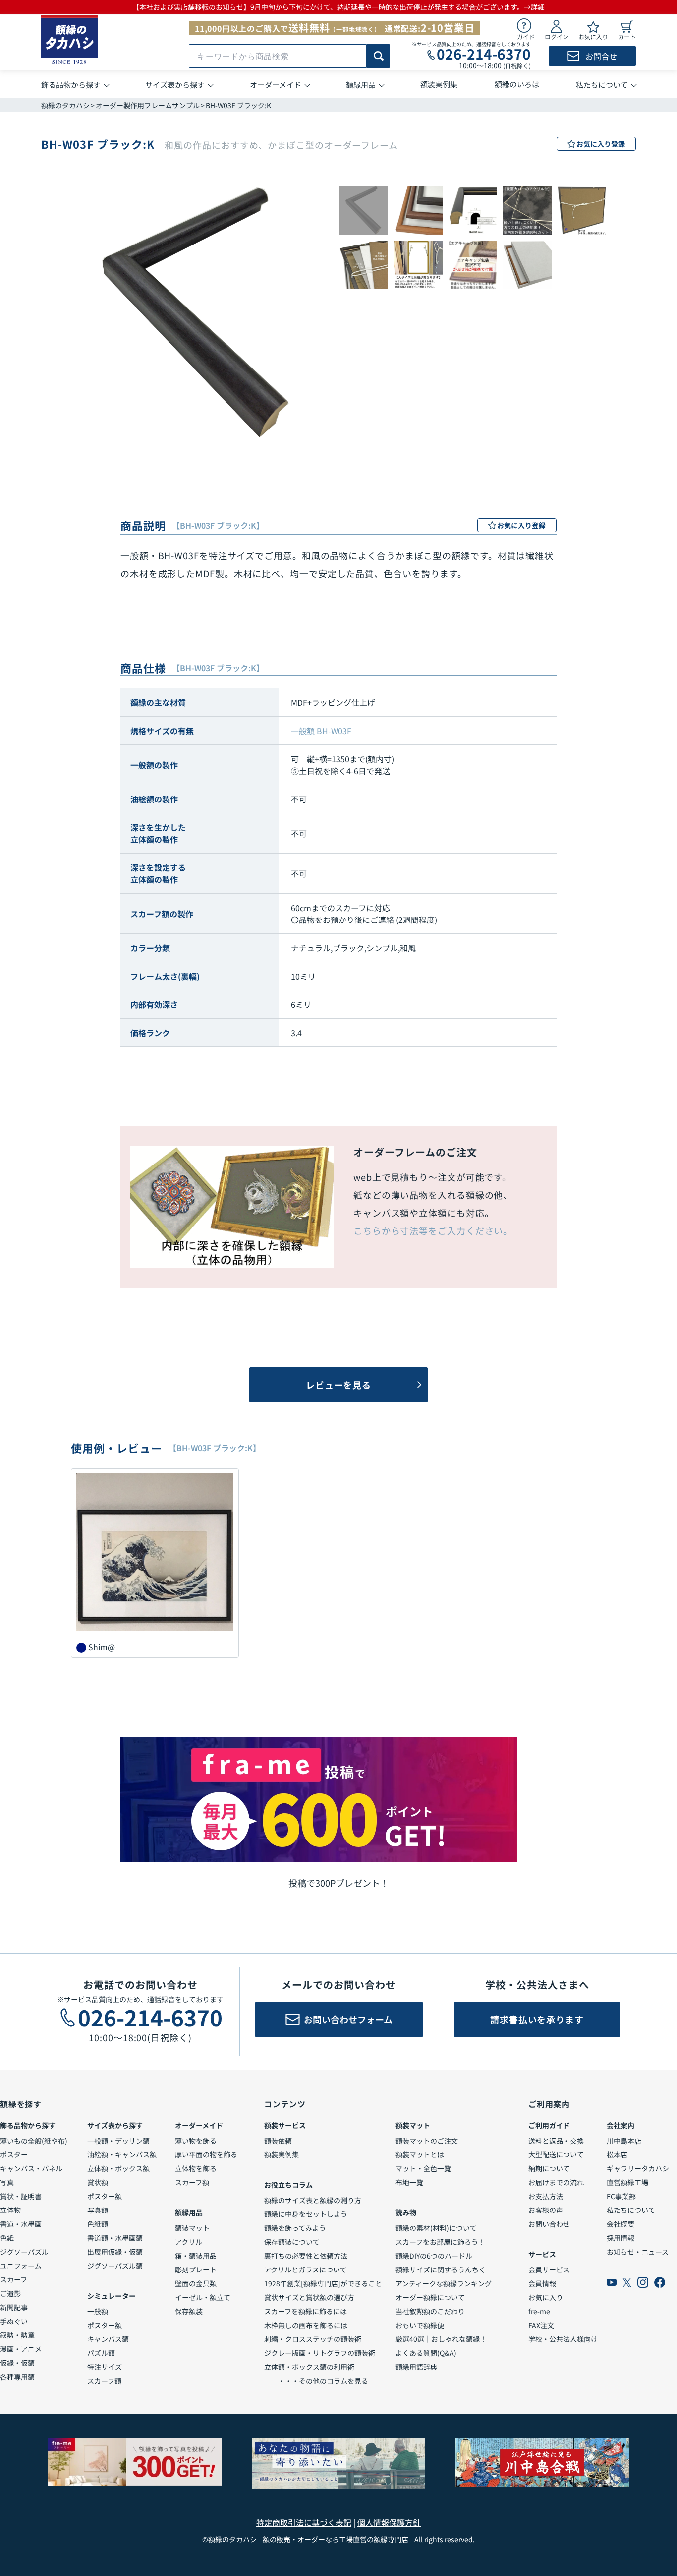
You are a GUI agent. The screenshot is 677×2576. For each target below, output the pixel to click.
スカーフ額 (104, 2381)
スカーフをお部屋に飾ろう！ (440, 2242)
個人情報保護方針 (389, 2522)
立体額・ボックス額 (118, 2168)
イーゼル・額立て (203, 2297)
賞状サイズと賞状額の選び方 (309, 2297)
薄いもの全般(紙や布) (34, 2141)
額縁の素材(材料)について (436, 2228)
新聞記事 (14, 2307)
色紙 (7, 2238)
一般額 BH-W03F (321, 731)
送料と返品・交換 (556, 2141)
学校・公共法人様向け (563, 2339)
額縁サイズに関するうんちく (441, 2269)
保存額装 (189, 2311)
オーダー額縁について (430, 2297)
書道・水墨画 (21, 2224)
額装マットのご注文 (427, 2141)
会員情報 (542, 2283)
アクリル (189, 2242)
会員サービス (549, 2269)
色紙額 (98, 2224)
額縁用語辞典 (416, 2367)
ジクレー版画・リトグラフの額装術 (320, 2353)
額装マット (192, 2228)
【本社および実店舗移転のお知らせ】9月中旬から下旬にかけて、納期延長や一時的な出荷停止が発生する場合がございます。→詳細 (338, 7)
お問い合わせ (549, 2224)
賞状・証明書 (21, 2196)
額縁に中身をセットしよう (306, 2214)
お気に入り (546, 2297)
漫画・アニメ (21, 2349)
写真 (7, 2182)
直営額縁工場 (627, 2182)
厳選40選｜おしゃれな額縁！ (441, 2339)
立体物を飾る (196, 2168)
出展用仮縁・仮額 (115, 2252)
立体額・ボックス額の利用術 (309, 2367)
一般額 (98, 2311)
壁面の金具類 (196, 2283)
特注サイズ (105, 2367)
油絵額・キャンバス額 (122, 2154)
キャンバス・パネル (31, 2168)
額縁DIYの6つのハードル (434, 2256)
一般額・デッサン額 (118, 2141)
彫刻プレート (196, 2269)
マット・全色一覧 (423, 2168)
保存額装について (292, 2242)
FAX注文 (541, 2325)
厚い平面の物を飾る (206, 2154)
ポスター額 (105, 2196)
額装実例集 (282, 2154)
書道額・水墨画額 (115, 2238)
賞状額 (98, 2182)
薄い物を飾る (196, 2141)
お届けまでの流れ (556, 2182)
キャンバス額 (108, 2339)
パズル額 (101, 2353)
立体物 (10, 2210)
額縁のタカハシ (65, 105)
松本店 (617, 2154)
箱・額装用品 (196, 2256)
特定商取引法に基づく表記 (304, 2522)
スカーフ (14, 2279)
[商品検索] (378, 56)
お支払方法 (546, 2196)
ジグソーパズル (24, 2252)
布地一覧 (409, 2182)
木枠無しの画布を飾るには (306, 2325)
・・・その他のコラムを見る (316, 2381)
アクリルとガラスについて (306, 2269)
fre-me (539, 2311)
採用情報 (621, 2238)
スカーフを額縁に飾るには (306, 2311)
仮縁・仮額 (17, 2363)
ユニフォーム (21, 2266)
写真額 (98, 2210)
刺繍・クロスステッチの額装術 (313, 2339)
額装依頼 (278, 2141)
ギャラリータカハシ (638, 2168)
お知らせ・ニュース (638, 2252)
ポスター (14, 2154)
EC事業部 (621, 2196)
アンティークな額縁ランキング (444, 2283)
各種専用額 (17, 2377)
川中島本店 (624, 2141)
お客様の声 (546, 2210)
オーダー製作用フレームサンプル (148, 105)
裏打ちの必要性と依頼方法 (306, 2256)
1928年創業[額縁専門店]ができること (323, 2283)
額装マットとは (420, 2154)
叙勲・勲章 (17, 2335)
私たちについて (631, 2210)
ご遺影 (10, 2293)
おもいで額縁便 (420, 2325)
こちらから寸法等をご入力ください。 (433, 1230)
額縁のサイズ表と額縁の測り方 (313, 2200)
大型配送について (556, 2154)
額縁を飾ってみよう (295, 2228)
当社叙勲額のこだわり (430, 2311)
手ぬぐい (14, 2321)
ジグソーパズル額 (115, 2266)
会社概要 (621, 2224)
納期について (549, 2168)
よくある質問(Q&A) (426, 2353)
